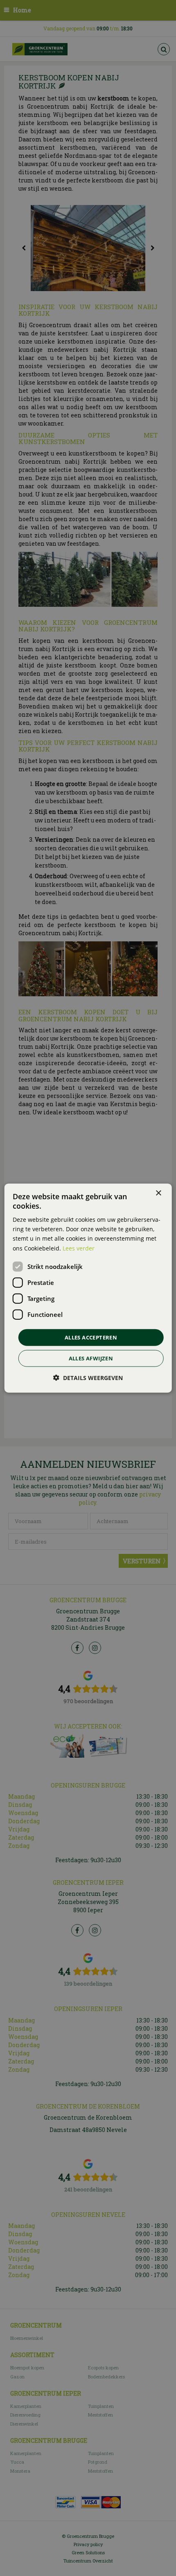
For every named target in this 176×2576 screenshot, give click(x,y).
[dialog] (88, 1288)
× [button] (158, 1193)
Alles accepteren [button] (91, 1337)
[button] (88, 1378)
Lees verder (79, 1248)
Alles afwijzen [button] (91, 1358)
